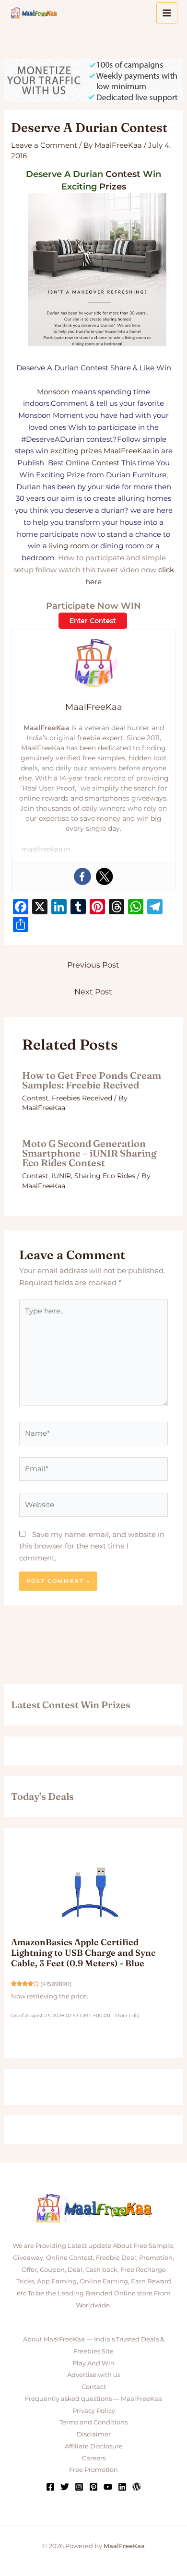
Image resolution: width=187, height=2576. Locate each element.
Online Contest (93, 463)
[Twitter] (105, 876)
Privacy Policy (94, 2411)
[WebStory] (137, 2487)
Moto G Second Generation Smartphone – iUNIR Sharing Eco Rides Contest (89, 1153)
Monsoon (53, 392)
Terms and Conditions (93, 2422)
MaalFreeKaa (127, 451)
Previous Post (93, 965)
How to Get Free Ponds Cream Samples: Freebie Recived (92, 1080)
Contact (94, 2387)
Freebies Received (82, 1098)
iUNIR (61, 1176)
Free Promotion (93, 2470)
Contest (123, 174)
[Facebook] (82, 876)
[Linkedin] (122, 2487)
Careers (94, 2458)
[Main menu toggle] (167, 13)
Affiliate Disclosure (94, 2446)
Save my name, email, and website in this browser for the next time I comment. (92, 1546)
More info (127, 2015)
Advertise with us (94, 2375)
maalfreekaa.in (46, 849)
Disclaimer (94, 2434)
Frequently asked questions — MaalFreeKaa (93, 2399)
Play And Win (93, 2363)
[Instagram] (79, 2487)
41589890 (56, 1984)
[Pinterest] (93, 2487)
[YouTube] (108, 2487)
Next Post (93, 992)
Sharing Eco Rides (105, 1176)
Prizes (113, 187)
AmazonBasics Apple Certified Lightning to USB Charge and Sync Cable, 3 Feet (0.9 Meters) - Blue (83, 1952)
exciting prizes (76, 451)
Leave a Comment (44, 145)
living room (69, 546)
